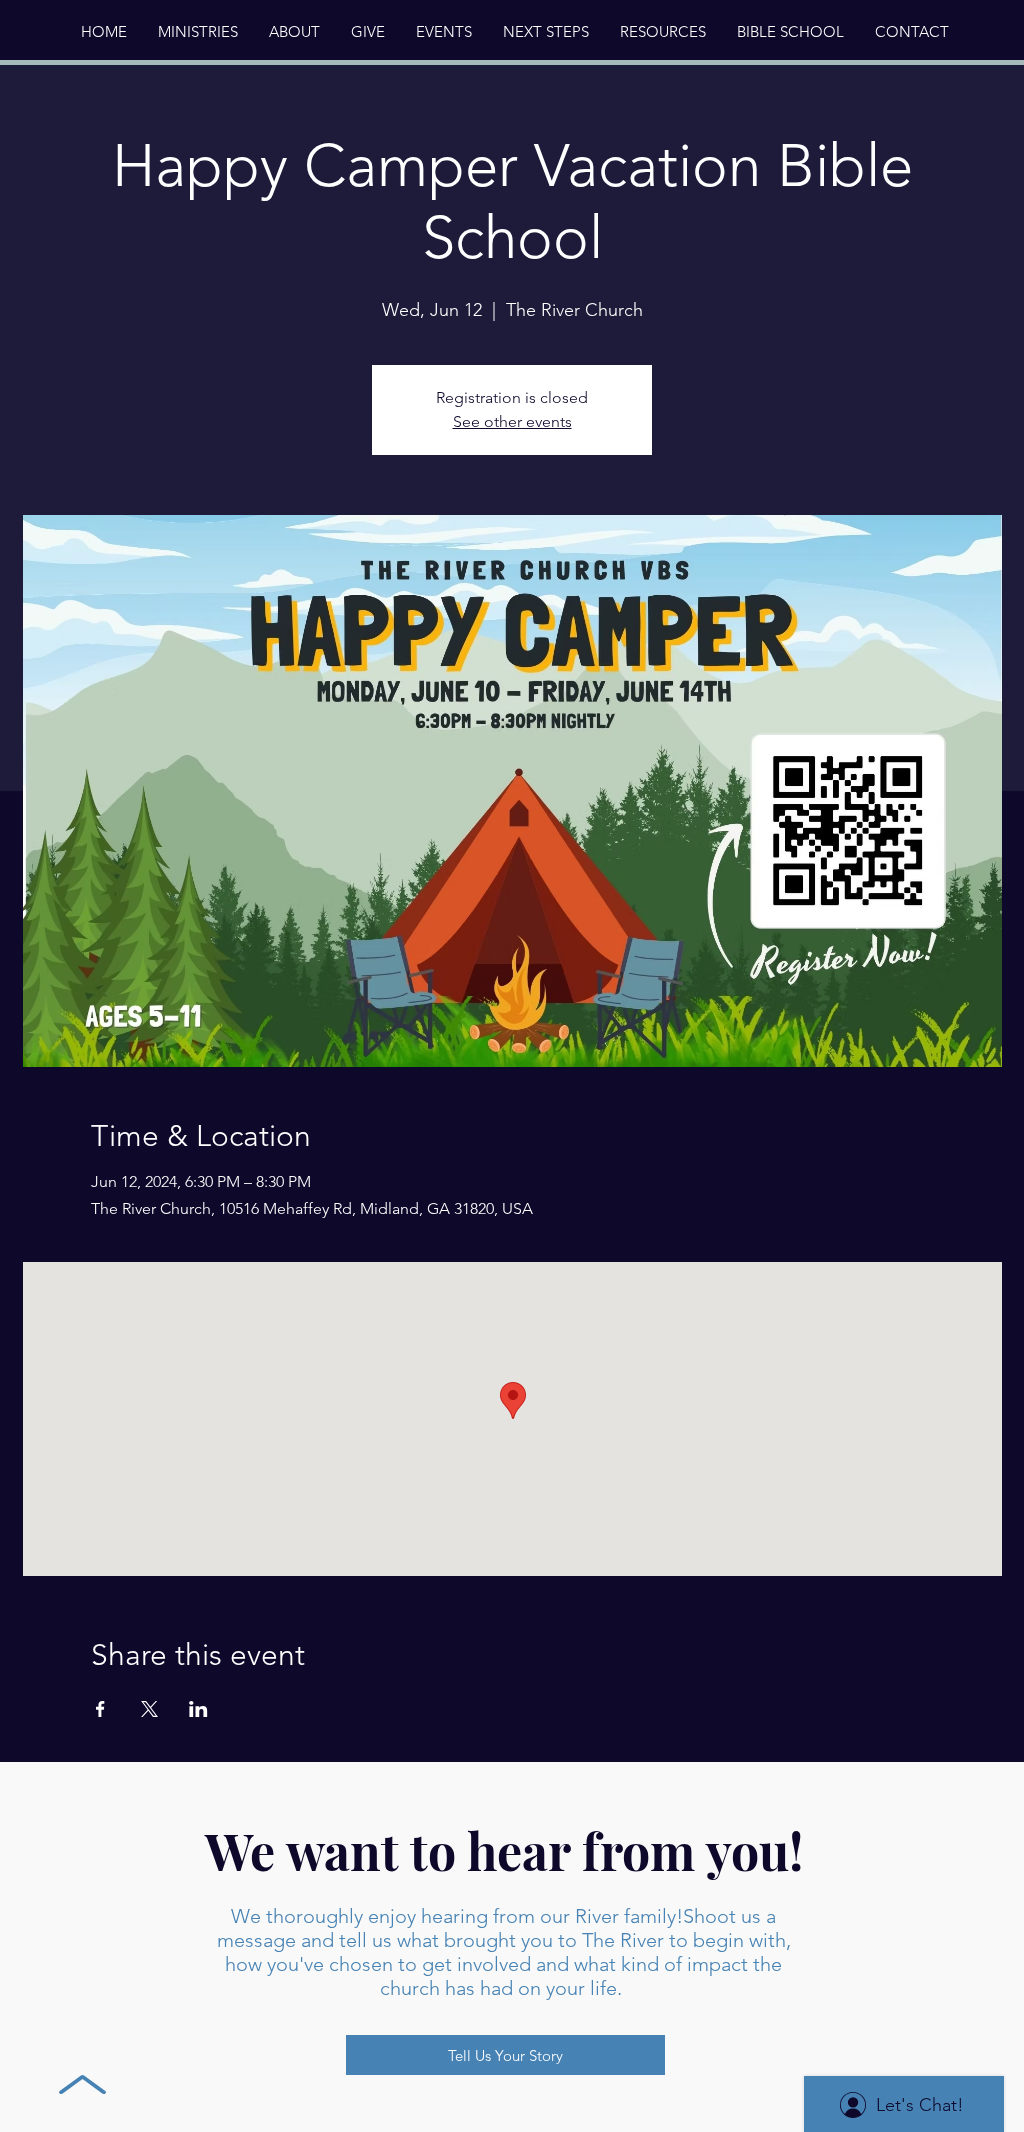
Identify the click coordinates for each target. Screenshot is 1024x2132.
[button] (294, 32)
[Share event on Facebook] (100, 1709)
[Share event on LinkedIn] (198, 1709)
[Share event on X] (149, 1709)
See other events (512, 421)
